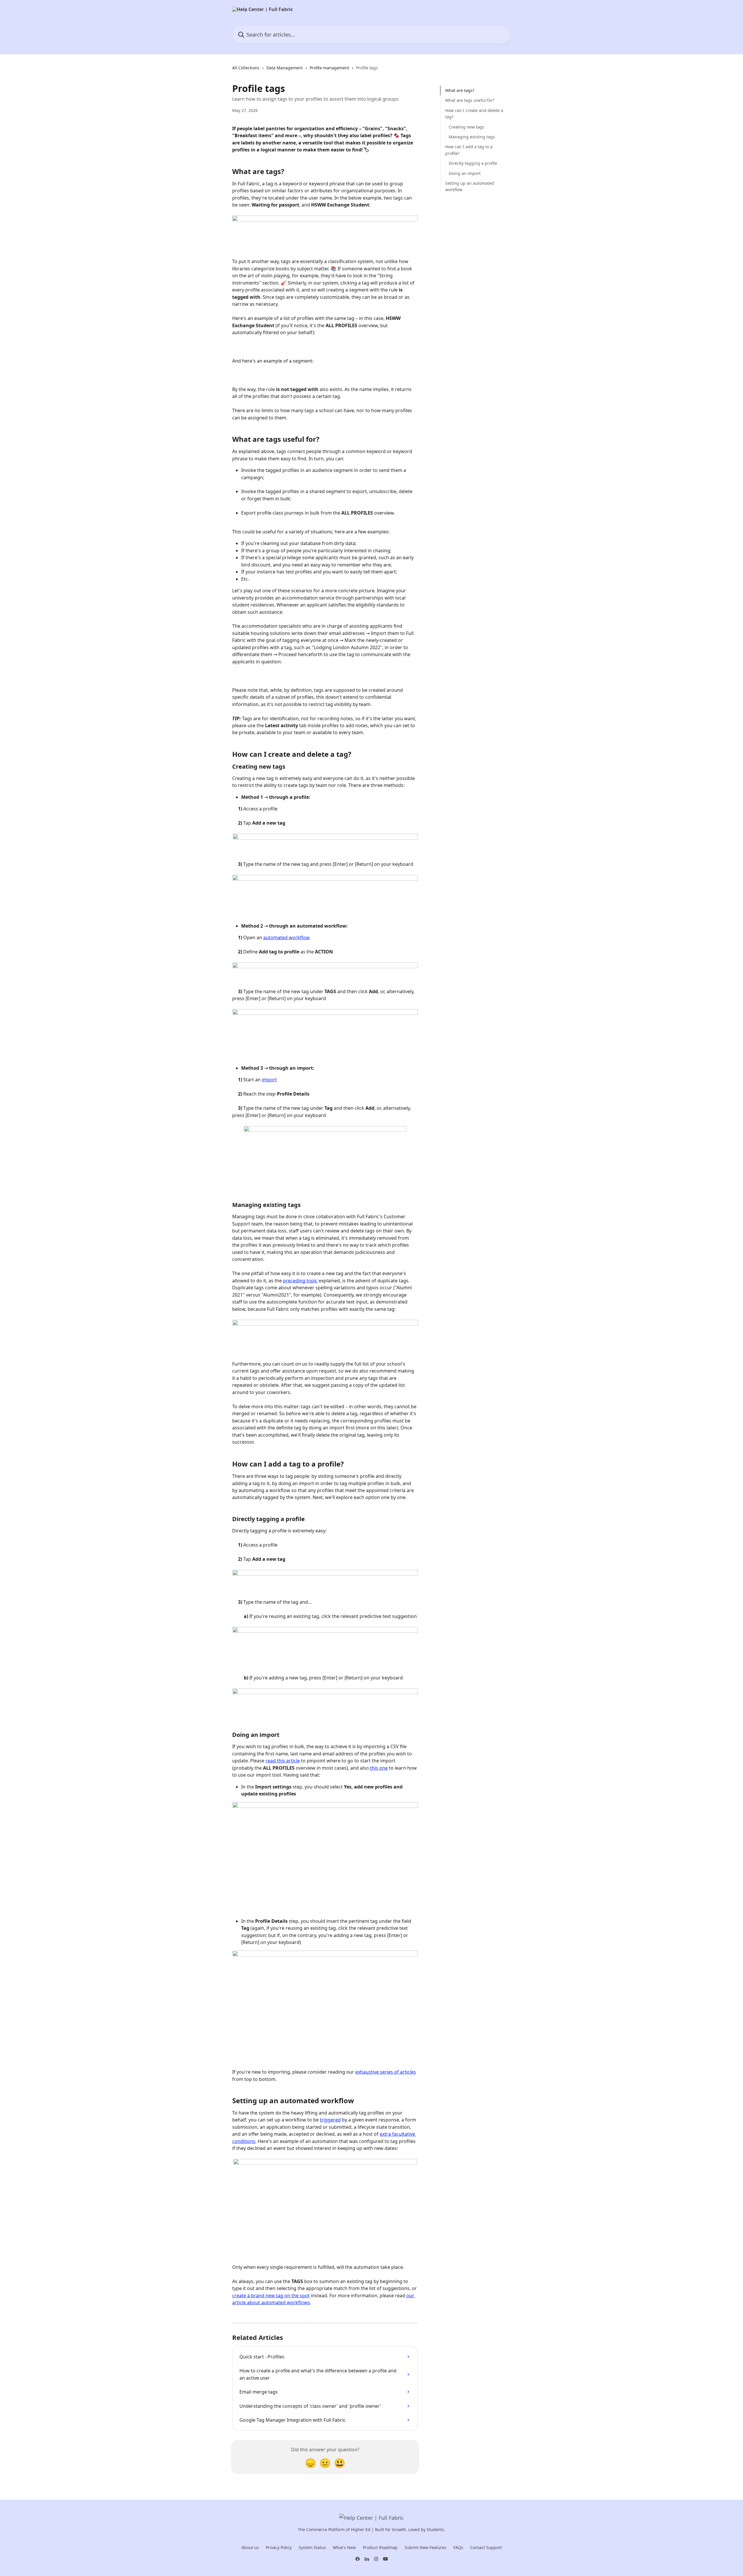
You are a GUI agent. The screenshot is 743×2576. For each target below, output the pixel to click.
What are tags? (460, 90)
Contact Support (486, 2547)
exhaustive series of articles (386, 2072)
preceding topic (300, 1281)
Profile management (329, 68)
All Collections (246, 68)
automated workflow (286, 937)
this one (378, 1768)
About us (250, 2547)
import (269, 1080)
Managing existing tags (472, 137)
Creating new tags (467, 127)
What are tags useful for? (470, 100)
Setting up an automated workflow (470, 186)
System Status (312, 2547)
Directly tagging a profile (473, 163)
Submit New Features (425, 2547)
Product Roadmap (380, 2547)
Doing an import (465, 173)
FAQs (458, 2547)
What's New (344, 2547)
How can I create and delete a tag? (474, 114)
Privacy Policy (279, 2547)
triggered (330, 2120)
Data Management (285, 68)
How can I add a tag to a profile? (469, 150)
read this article (283, 1761)
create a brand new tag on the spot (271, 2296)
